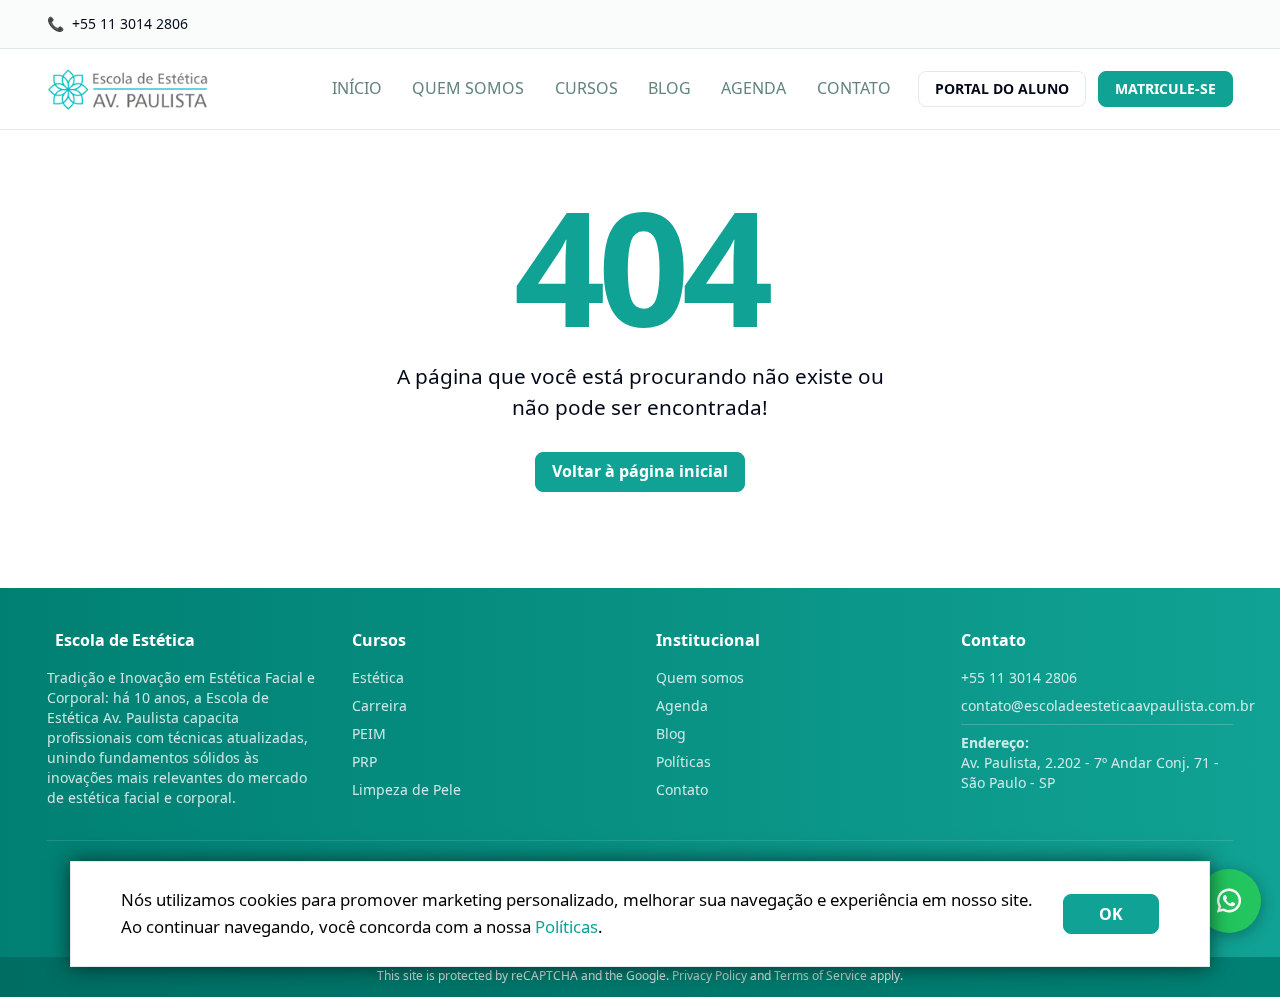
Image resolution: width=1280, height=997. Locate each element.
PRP (364, 761)
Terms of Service (820, 975)
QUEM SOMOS (468, 88)
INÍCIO (357, 88)
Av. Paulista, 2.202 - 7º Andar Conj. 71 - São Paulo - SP (1090, 762)
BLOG (669, 88)
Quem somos (700, 677)
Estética (378, 677)
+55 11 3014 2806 (1019, 677)
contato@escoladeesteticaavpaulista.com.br (1097, 705)
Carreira (379, 705)
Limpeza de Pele (406, 789)
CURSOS (586, 88)
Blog (671, 733)
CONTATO (854, 88)
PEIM (369, 733)
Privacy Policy (709, 975)
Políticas (683, 761)
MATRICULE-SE (1165, 88)
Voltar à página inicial (640, 471)
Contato (682, 789)
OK (1111, 914)
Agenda (682, 705)
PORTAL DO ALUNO (1002, 88)
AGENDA (753, 88)
